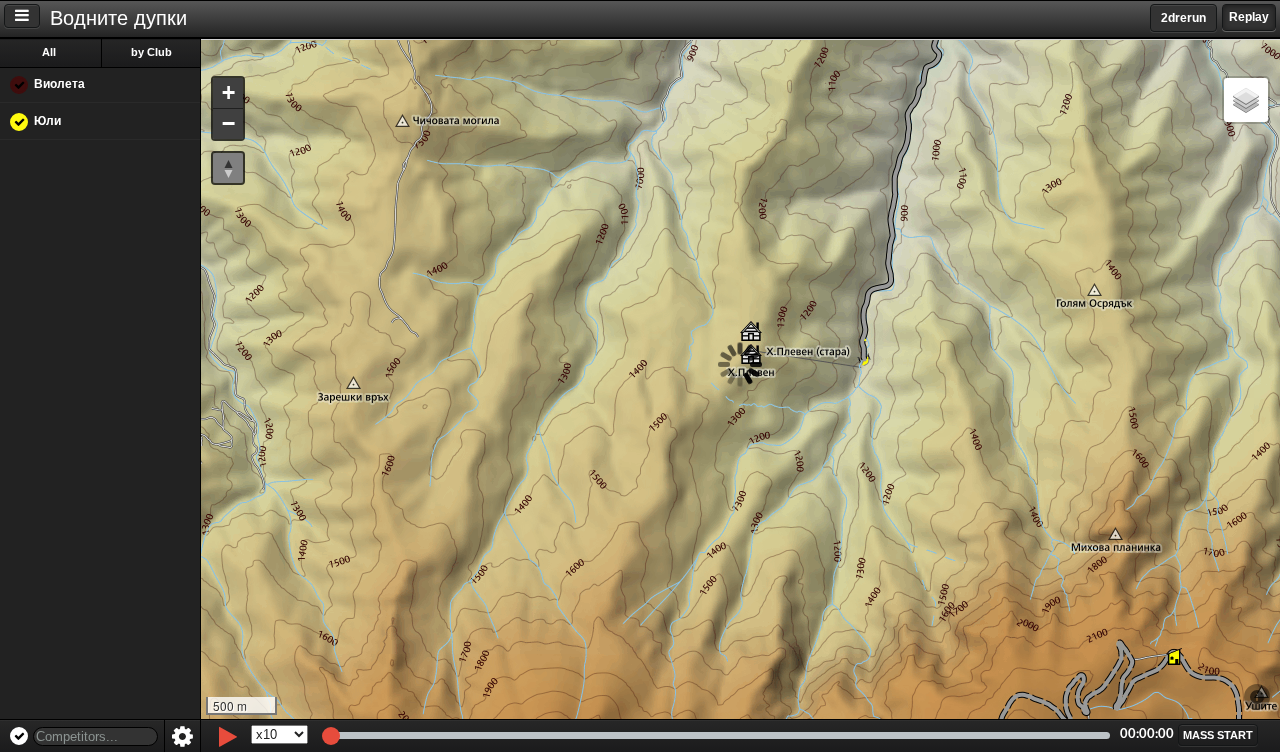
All (49, 52)
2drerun (1183, 18)
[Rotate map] (228, 168)
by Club (151, 52)
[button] (228, 93)
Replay (1249, 17)
